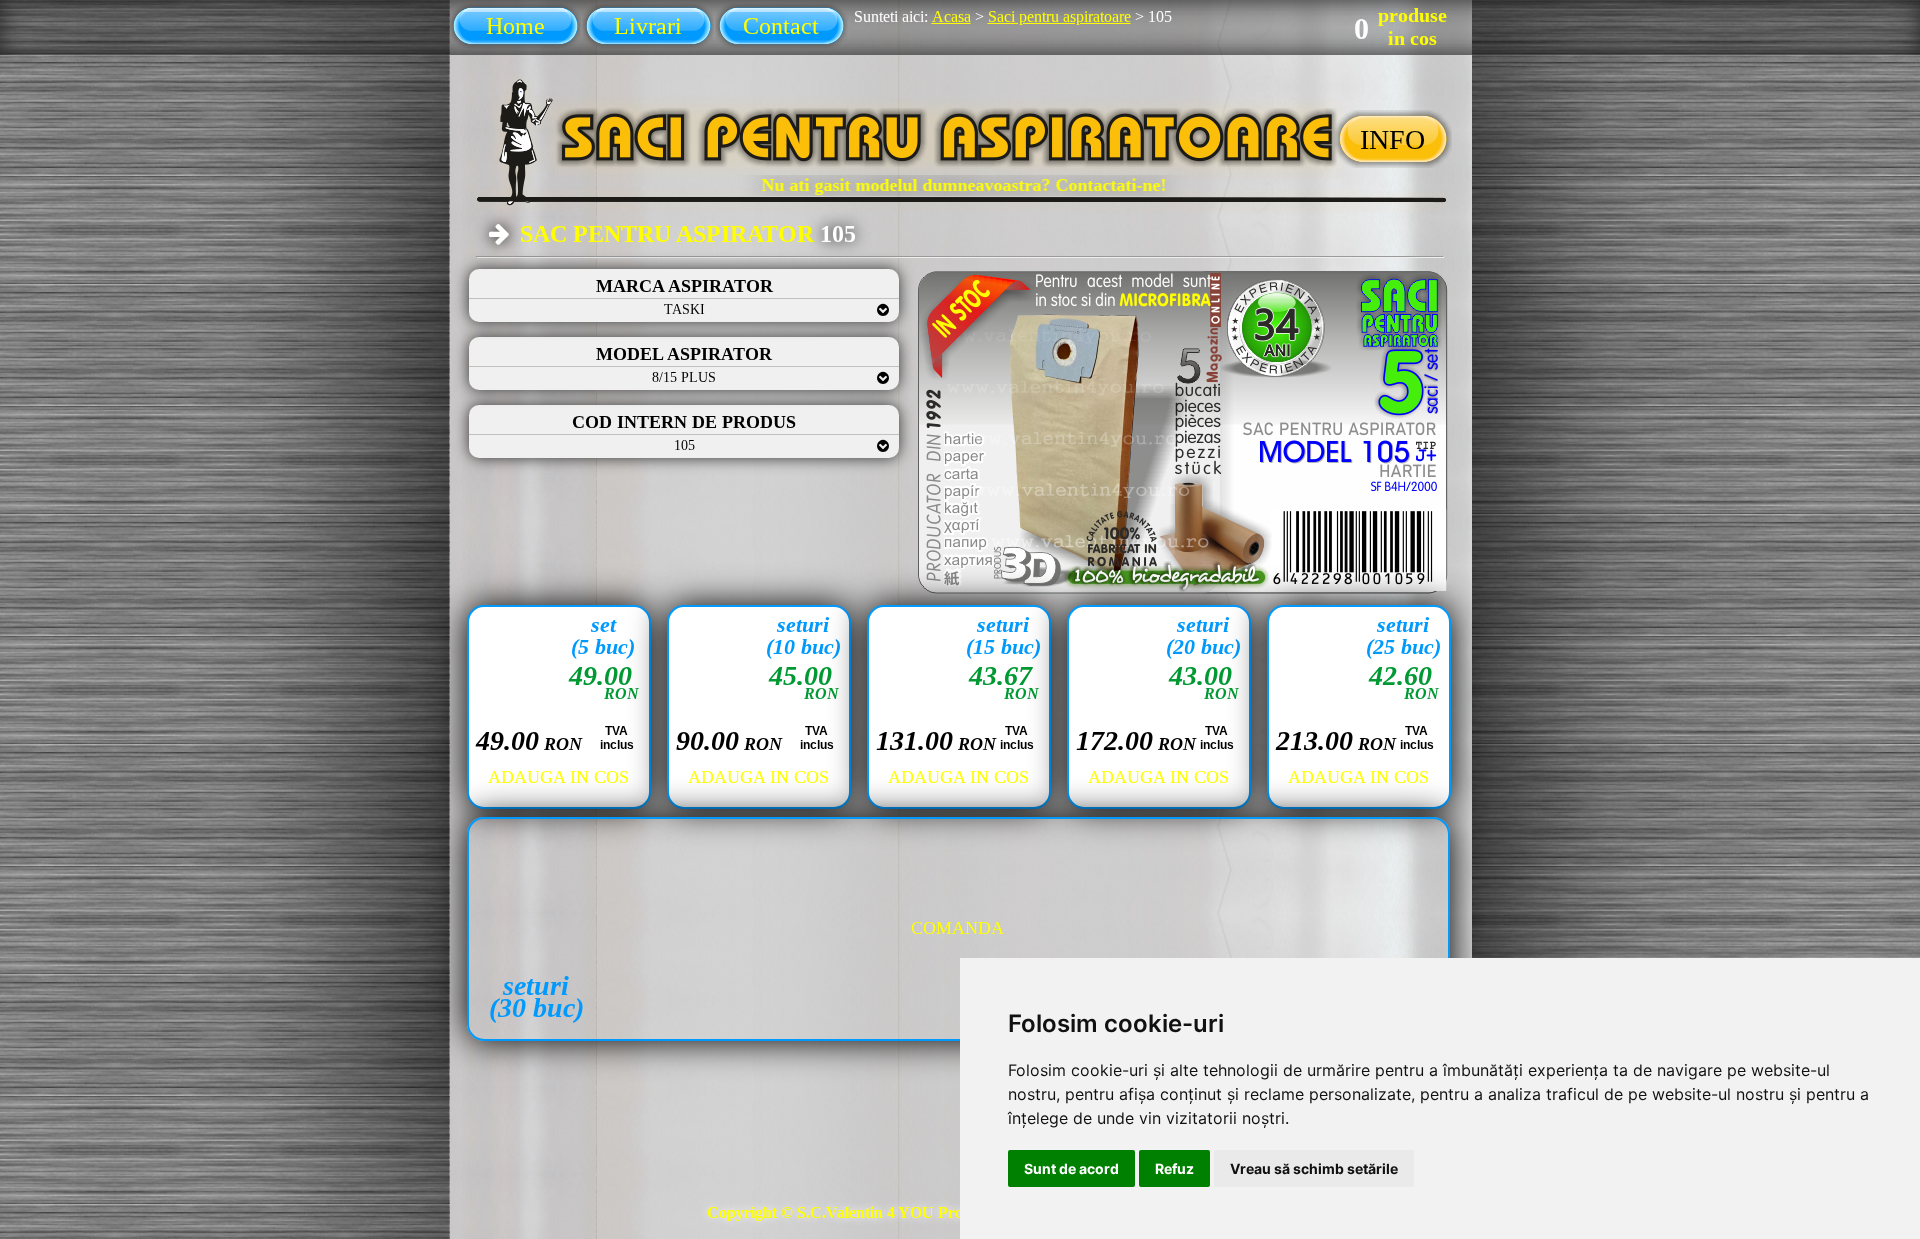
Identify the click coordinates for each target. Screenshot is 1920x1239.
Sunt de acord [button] (1071, 1168)
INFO (1392, 139)
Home (515, 26)
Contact (781, 26)
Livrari (648, 26)
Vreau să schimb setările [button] (1314, 1168)
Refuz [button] (1174, 1168)
